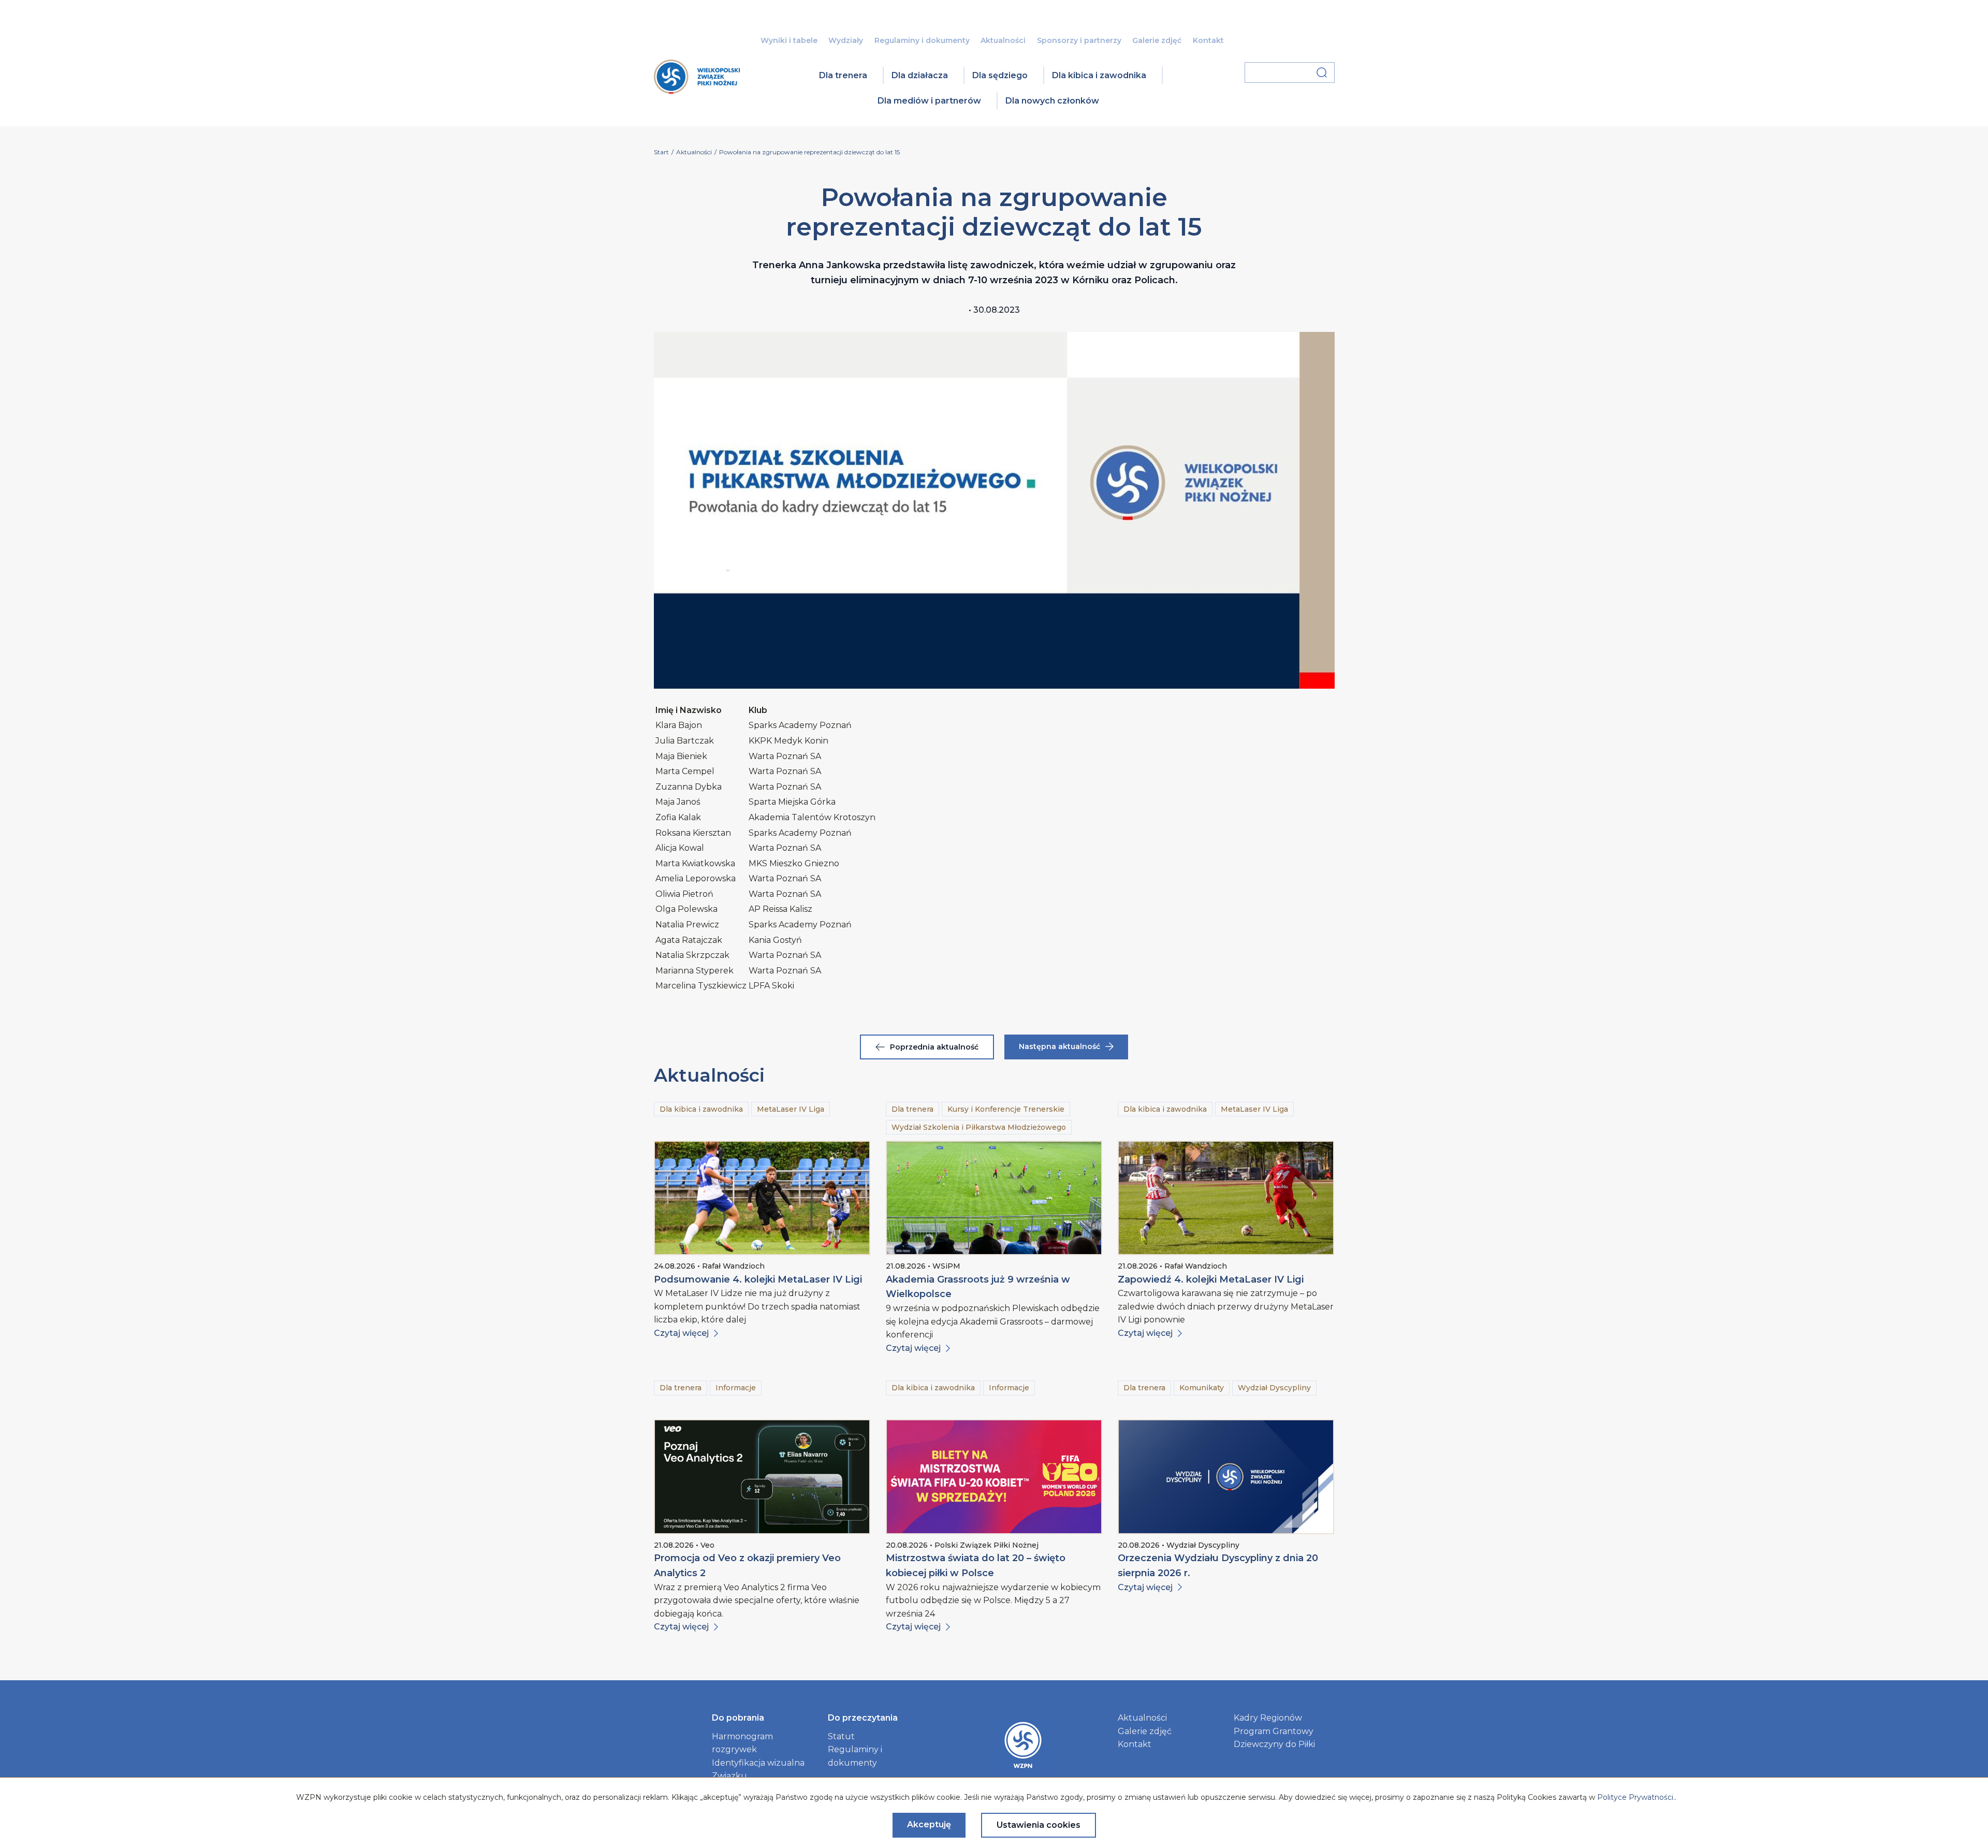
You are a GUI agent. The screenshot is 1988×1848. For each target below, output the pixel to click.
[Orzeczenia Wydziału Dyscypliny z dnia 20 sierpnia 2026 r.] (1226, 1476)
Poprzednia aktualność (934, 1047)
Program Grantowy (1274, 1731)
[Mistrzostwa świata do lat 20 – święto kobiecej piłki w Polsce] (994, 1476)
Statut (841, 1736)
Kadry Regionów (1268, 1718)
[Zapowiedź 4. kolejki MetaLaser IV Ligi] (1226, 1198)
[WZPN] (697, 90)
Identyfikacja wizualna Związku (758, 1770)
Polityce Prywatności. (1636, 1797)
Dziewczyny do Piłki (1274, 1744)
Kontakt (1208, 40)
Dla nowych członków (1052, 101)
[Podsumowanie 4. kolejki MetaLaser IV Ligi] (762, 1198)
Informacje (736, 1388)
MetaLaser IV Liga (791, 1109)
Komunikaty (1202, 1388)
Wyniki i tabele (789, 40)
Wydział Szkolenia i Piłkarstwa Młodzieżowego (979, 1127)
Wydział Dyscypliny (1274, 1388)
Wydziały (846, 40)
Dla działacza (920, 75)
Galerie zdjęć (1157, 40)
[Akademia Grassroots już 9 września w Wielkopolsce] (994, 1198)
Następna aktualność (1059, 1046)
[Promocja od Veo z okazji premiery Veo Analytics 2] (762, 1476)
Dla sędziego (1000, 75)
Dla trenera (843, 75)
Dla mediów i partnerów (929, 101)
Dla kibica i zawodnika (1099, 75)
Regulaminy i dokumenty (922, 40)
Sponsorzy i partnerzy (1079, 40)
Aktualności (1003, 40)
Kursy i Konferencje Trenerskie (1006, 1109)
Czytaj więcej (681, 1333)
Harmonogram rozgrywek (742, 1743)
